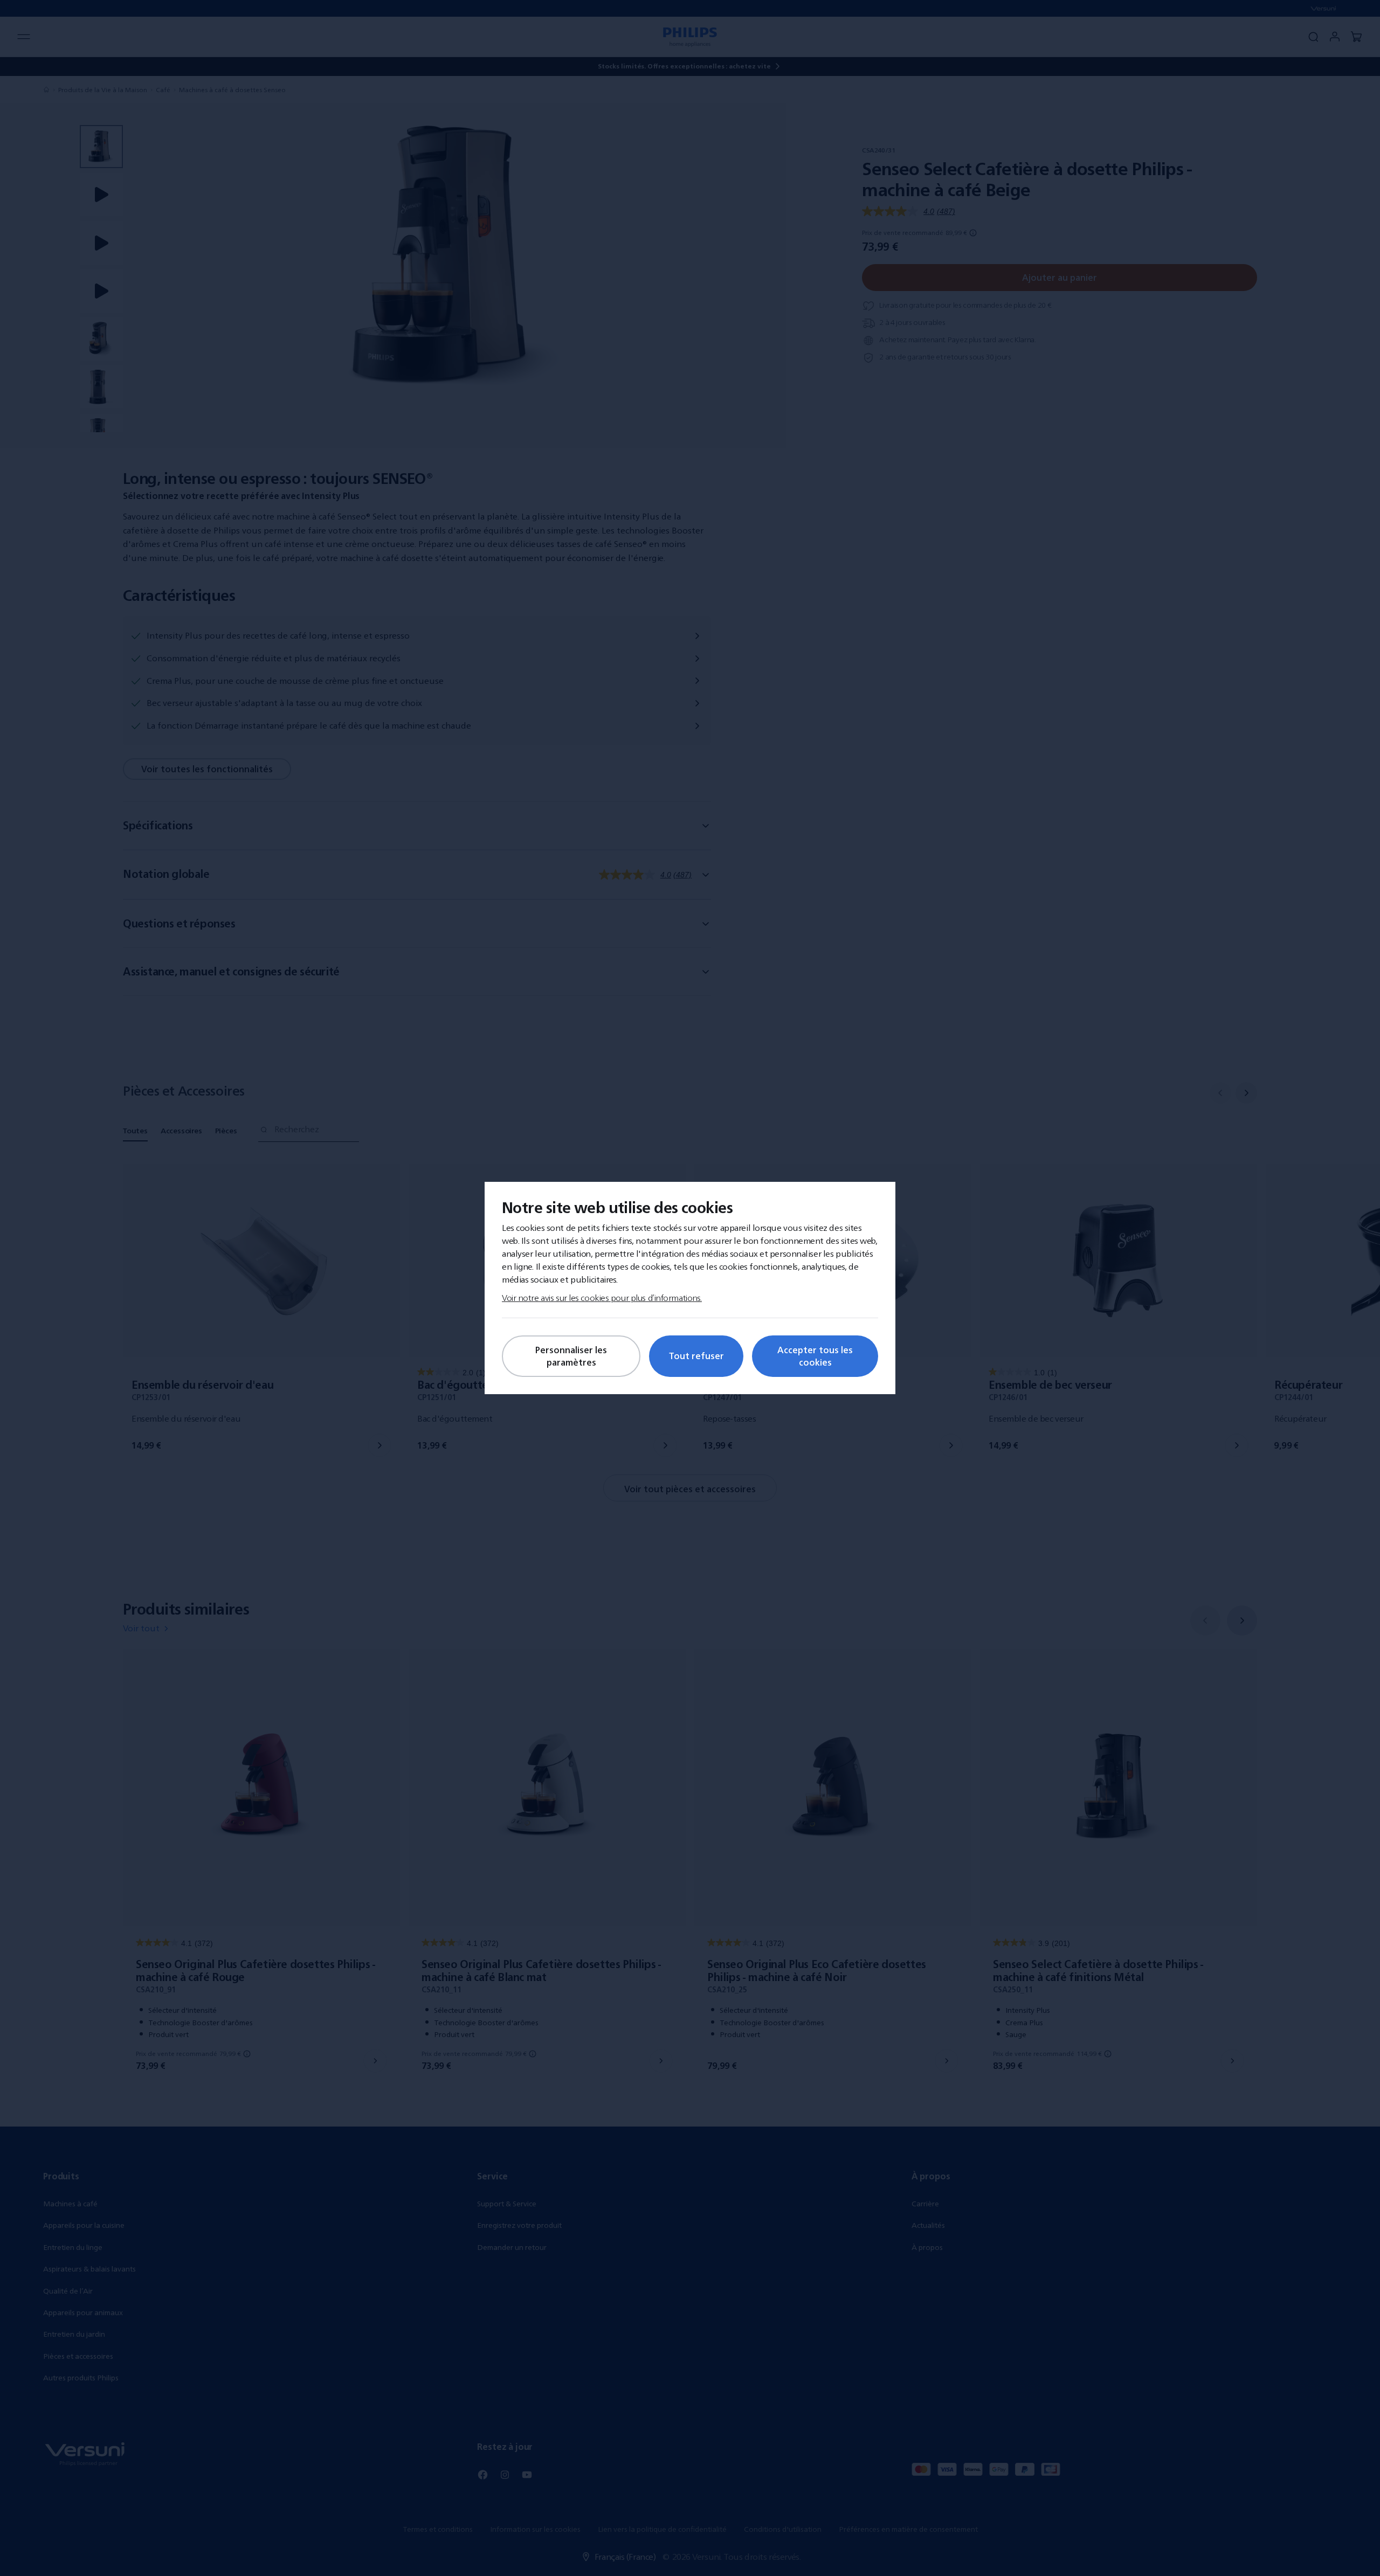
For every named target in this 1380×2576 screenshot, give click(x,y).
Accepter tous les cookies (815, 1356)
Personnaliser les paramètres (571, 1356)
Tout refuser (696, 1356)
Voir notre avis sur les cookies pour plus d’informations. (602, 1298)
